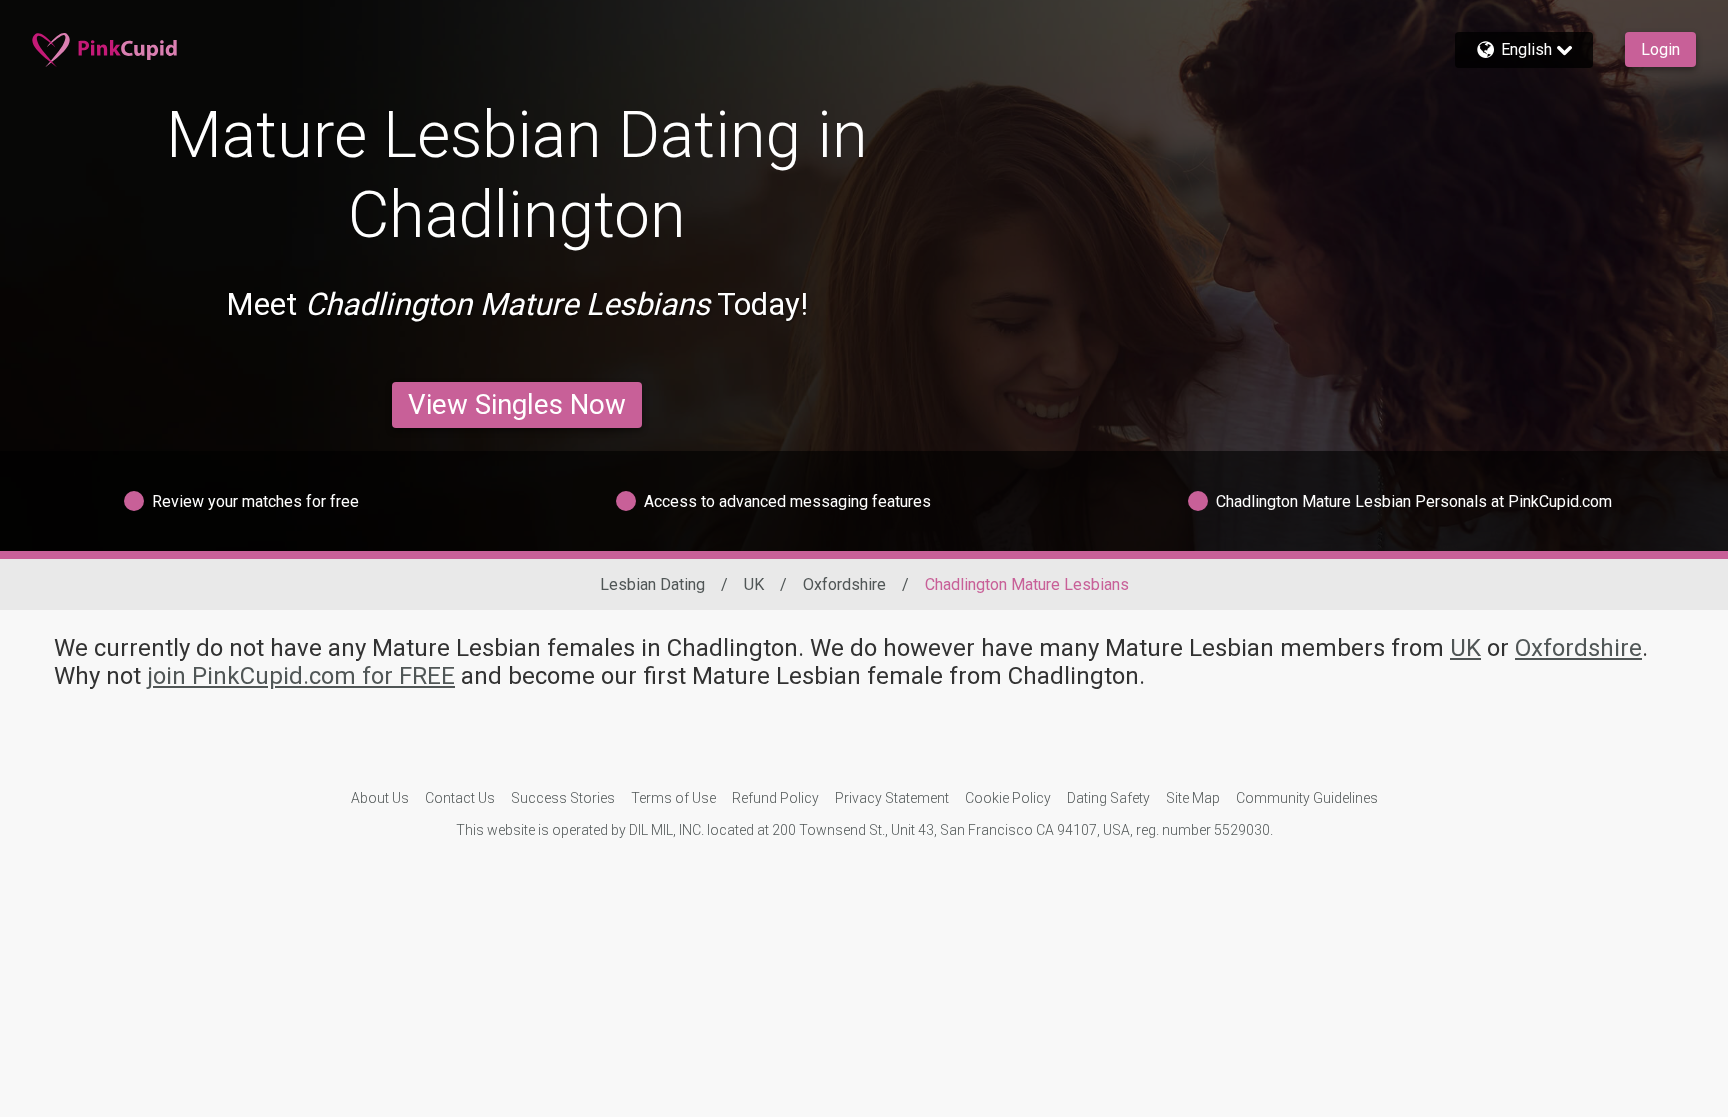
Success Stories (563, 798)
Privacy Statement (892, 798)
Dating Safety (1108, 798)
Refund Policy (775, 798)
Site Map (1193, 798)
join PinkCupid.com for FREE (301, 676)
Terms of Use (673, 798)
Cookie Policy (1008, 798)
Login (1660, 49)
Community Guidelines (1307, 798)
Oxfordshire (844, 584)
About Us (380, 798)
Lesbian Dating (652, 584)
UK (754, 584)
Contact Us (460, 798)
